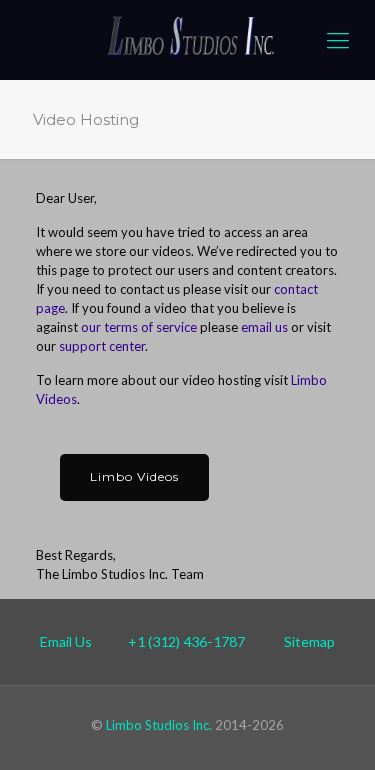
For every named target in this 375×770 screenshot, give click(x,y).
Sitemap (309, 641)
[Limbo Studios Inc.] (187, 40)
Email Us (66, 641)
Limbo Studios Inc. (159, 725)
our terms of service (139, 327)
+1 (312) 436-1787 (186, 641)
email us (264, 327)
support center (102, 346)
